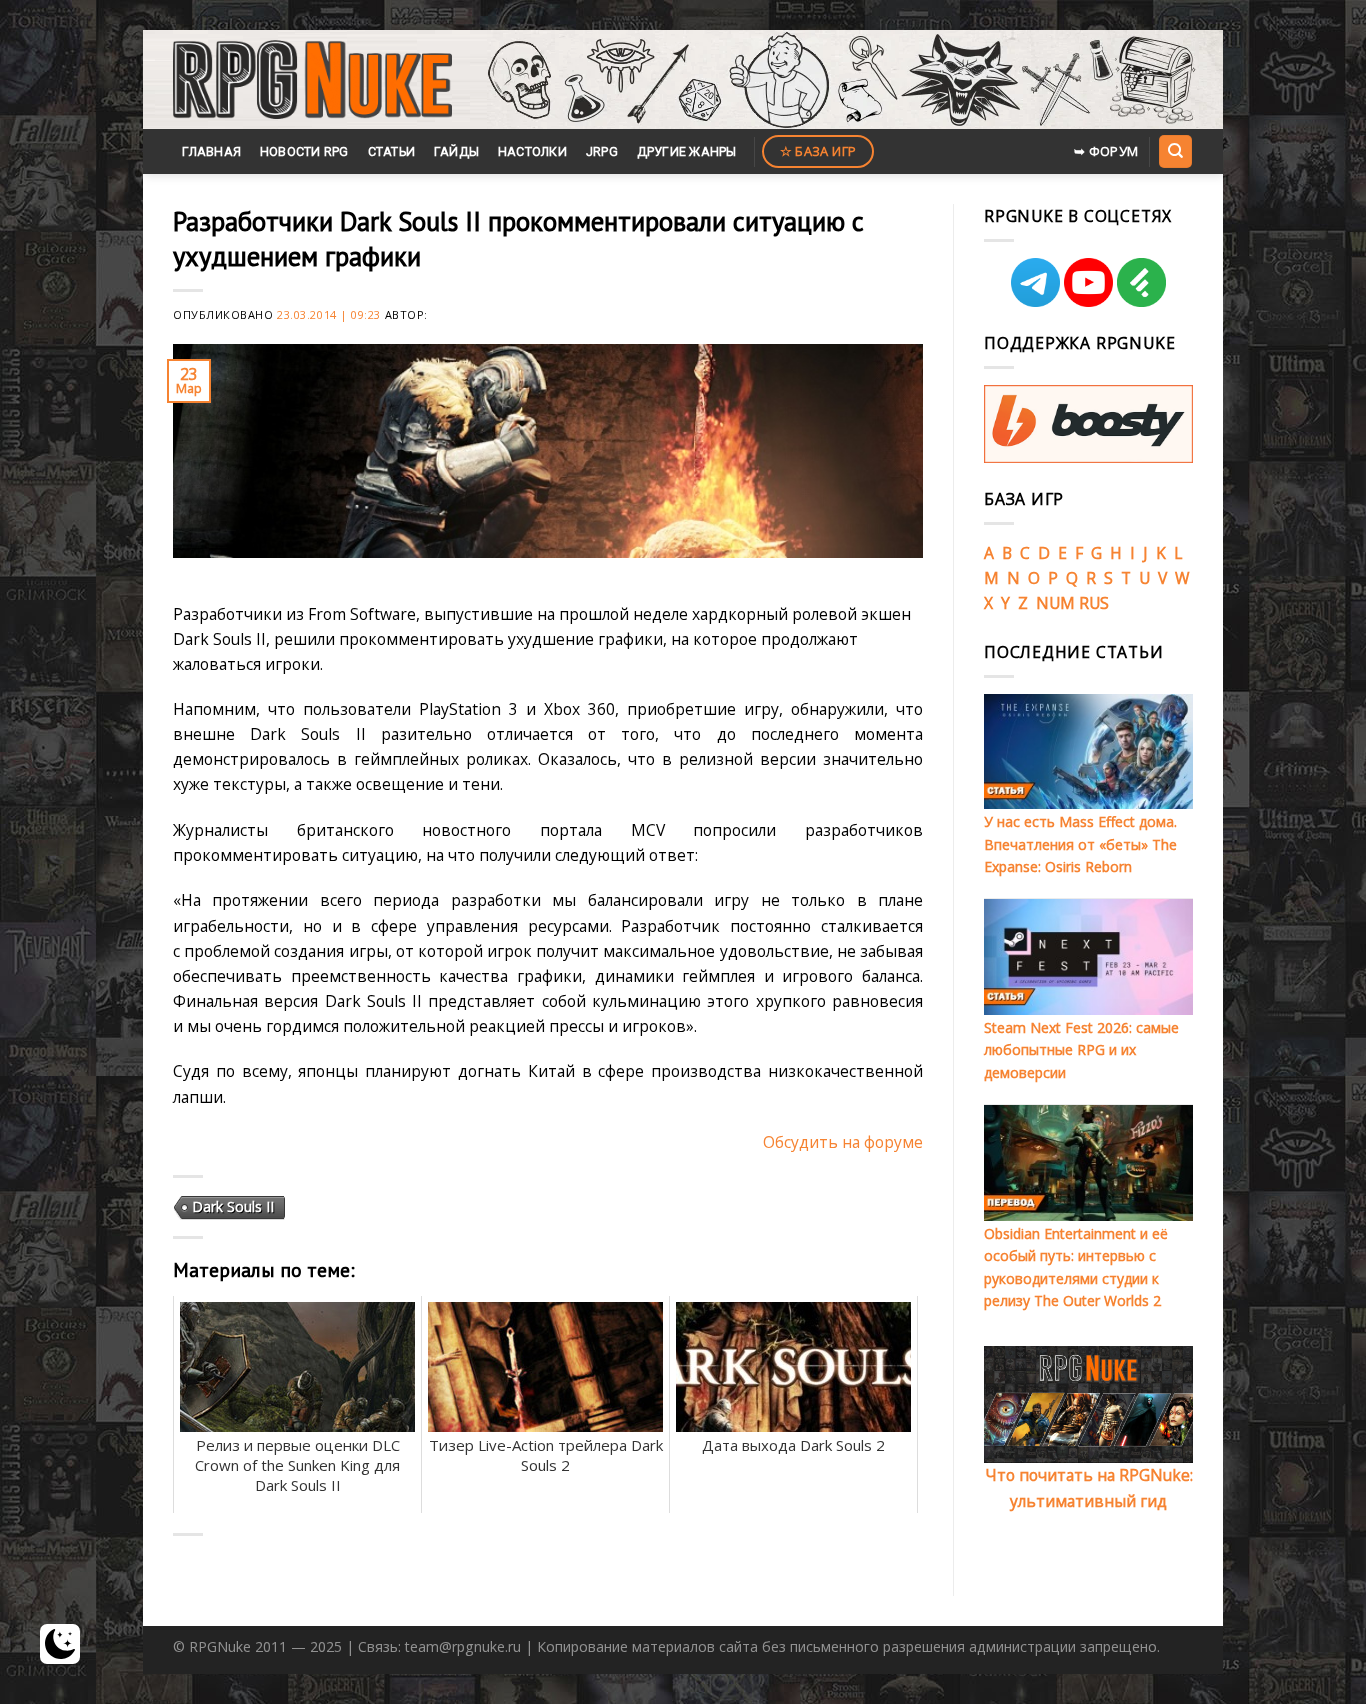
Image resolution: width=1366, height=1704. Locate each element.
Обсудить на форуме (843, 1142)
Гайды (456, 151)
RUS (1094, 603)
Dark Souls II (233, 1206)
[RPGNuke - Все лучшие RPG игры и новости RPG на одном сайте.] (312, 80)
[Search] (1175, 151)
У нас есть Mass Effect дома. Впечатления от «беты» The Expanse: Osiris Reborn (1080, 844)
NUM (1055, 603)
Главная (211, 151)
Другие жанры (687, 151)
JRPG (602, 151)
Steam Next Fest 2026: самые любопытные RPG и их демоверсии (1081, 1050)
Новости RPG (304, 151)
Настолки (532, 151)
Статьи (392, 151)
